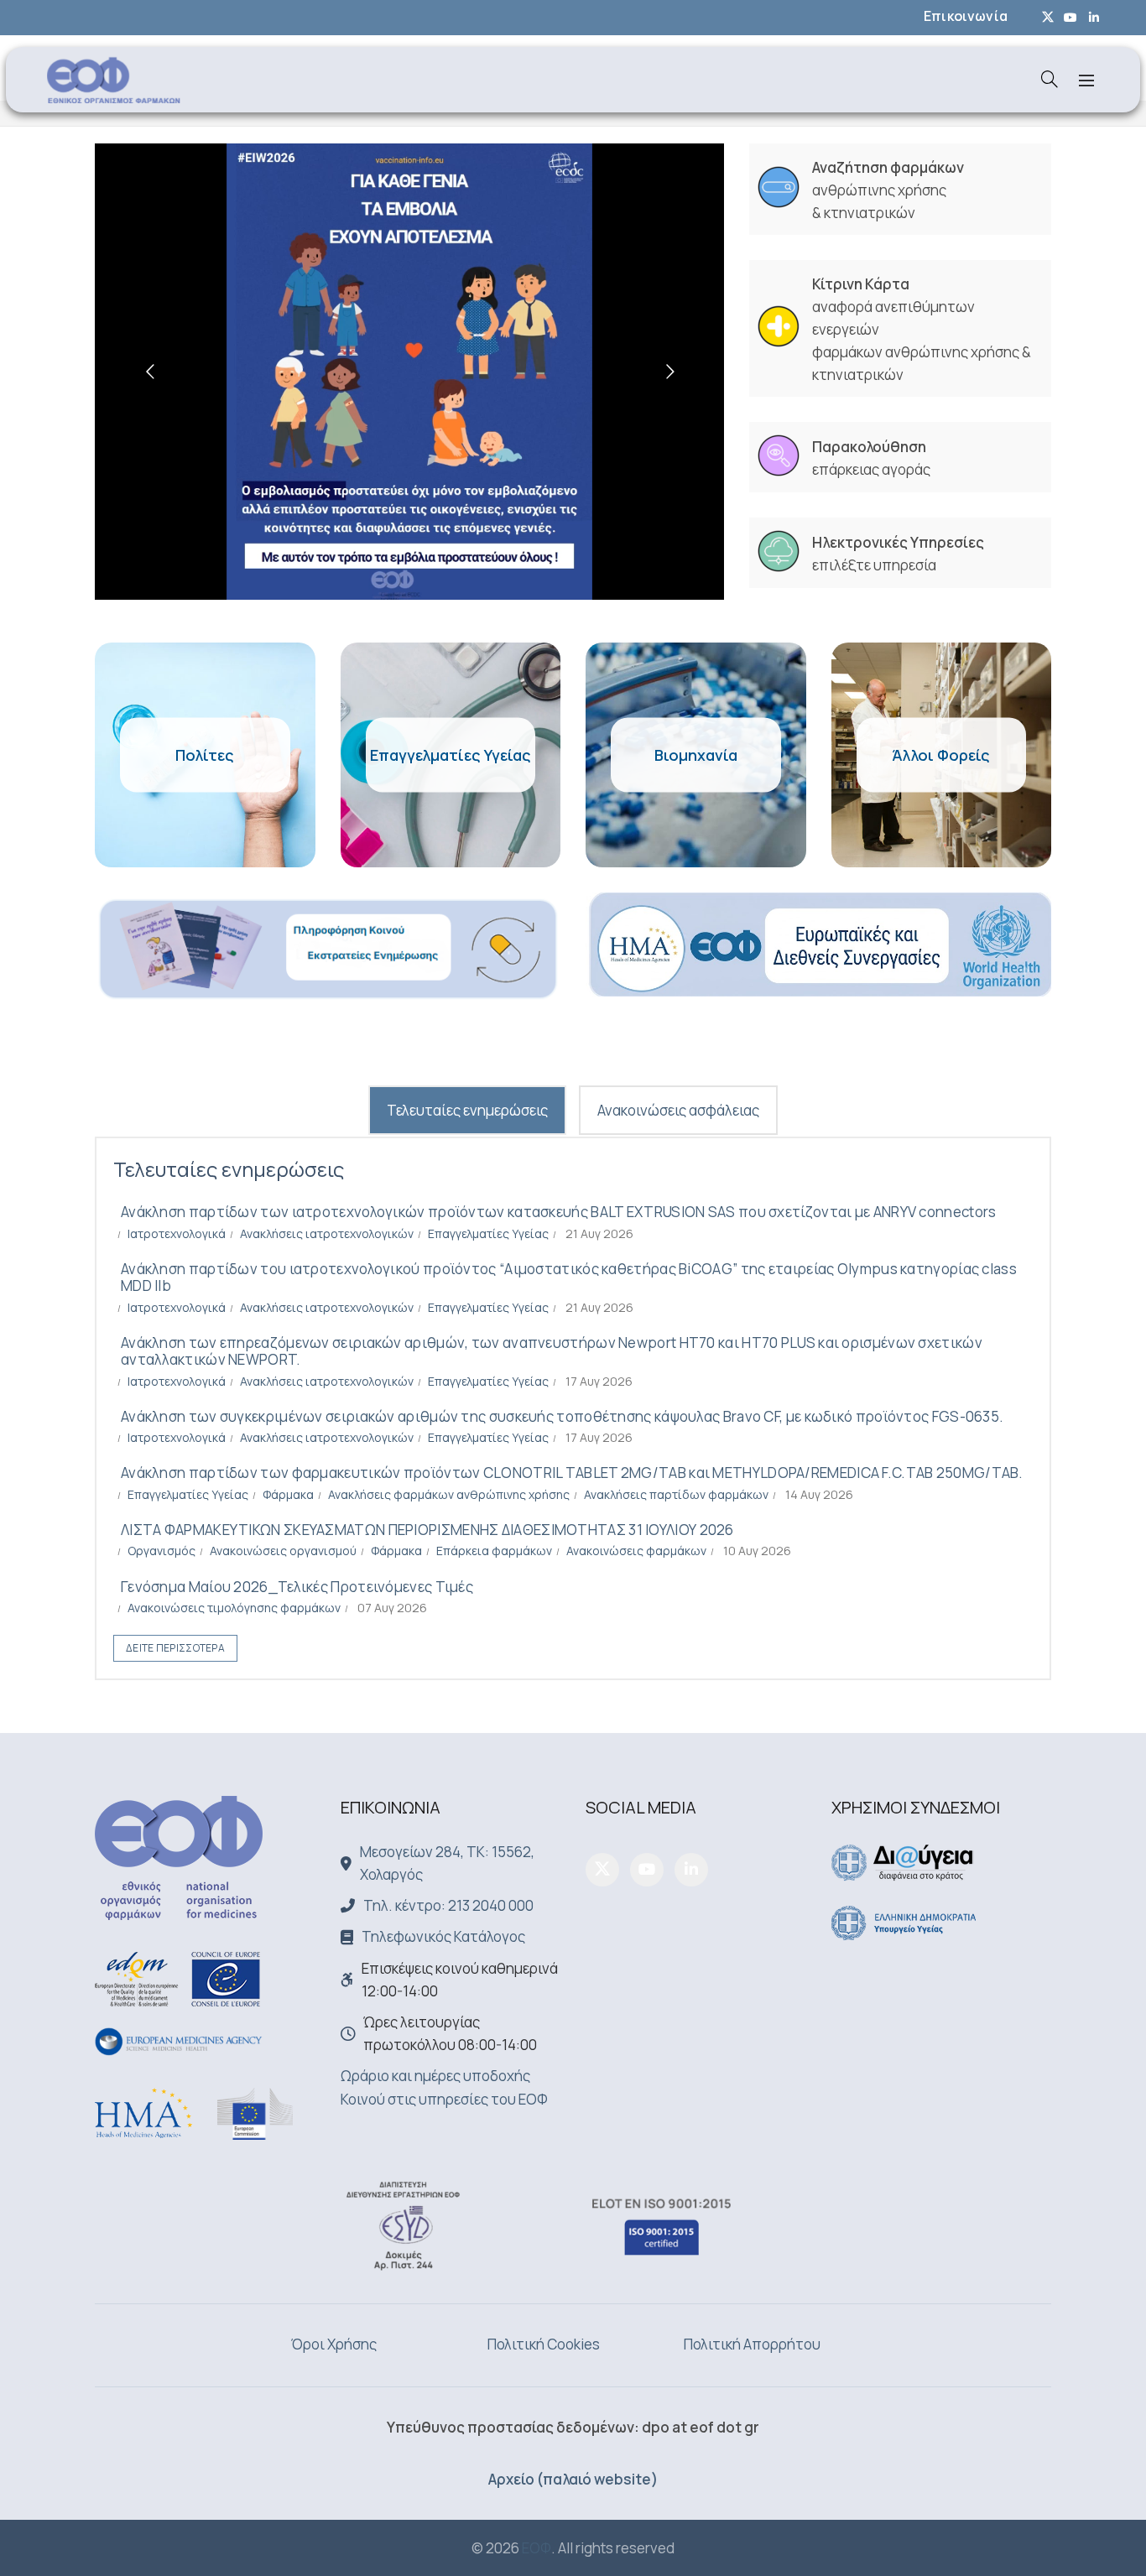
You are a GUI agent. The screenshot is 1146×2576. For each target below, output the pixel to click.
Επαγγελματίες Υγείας (488, 1233)
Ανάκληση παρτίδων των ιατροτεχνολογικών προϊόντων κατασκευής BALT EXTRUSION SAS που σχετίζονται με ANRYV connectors (559, 1212)
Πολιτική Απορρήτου (752, 2344)
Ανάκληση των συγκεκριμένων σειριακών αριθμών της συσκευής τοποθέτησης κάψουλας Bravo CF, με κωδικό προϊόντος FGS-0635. (562, 1416)
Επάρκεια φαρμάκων (494, 1551)
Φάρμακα (288, 1494)
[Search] (1050, 79)
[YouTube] (647, 1870)
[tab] (467, 1110)
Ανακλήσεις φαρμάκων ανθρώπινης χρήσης (449, 1494)
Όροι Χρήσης (334, 2344)
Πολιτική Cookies (544, 2344)
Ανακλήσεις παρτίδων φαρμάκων (676, 1494)
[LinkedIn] (691, 1870)
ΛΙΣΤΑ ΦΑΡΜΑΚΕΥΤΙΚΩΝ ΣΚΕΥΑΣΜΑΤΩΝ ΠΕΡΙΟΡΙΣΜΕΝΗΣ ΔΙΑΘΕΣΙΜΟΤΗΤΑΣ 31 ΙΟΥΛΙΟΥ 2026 (427, 1530)
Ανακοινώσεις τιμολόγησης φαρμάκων (234, 1608)
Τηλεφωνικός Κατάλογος (443, 1936)
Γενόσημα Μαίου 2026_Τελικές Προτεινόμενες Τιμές (297, 1587)
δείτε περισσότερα (175, 1648)
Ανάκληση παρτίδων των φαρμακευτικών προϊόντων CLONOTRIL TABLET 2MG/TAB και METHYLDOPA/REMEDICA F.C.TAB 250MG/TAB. (572, 1473)
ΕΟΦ (537, 2548)
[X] (602, 1870)
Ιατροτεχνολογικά (177, 1233)
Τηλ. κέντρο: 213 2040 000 (448, 1905)
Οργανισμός (161, 1551)
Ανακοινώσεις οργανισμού (283, 1551)
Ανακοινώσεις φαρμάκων (636, 1551)
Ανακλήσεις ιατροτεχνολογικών (327, 1233)
